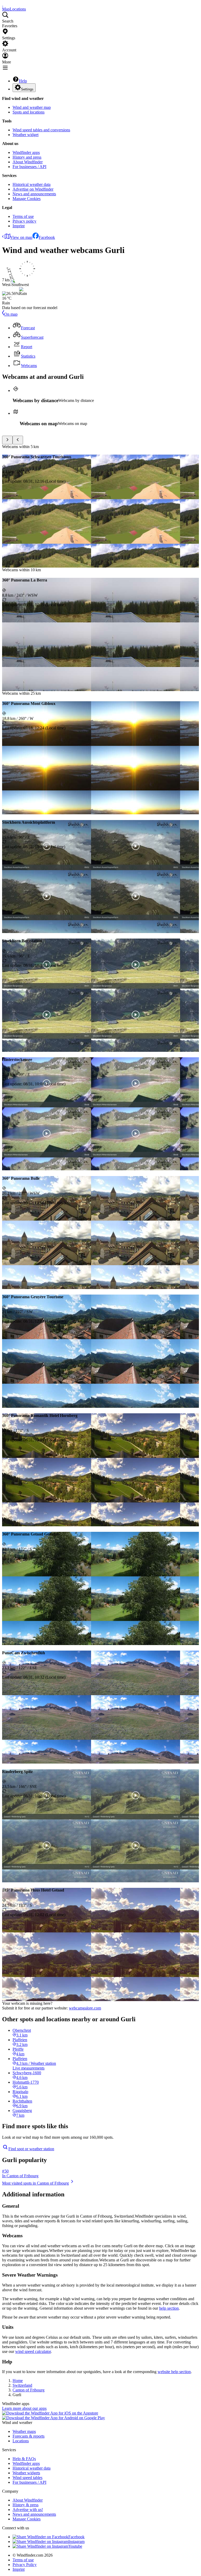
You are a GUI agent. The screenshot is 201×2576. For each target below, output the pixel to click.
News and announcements (34, 194)
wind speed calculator (33, 2351)
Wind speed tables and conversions (41, 130)
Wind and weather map (32, 107)
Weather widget (26, 135)
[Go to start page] (3, 4)
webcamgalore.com (85, 2008)
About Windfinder (28, 162)
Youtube (75, 2546)
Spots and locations (29, 112)
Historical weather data (32, 184)
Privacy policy (24, 221)
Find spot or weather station (31, 2149)
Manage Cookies (27, 199)
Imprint (19, 226)
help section (169, 2308)
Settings (27, 89)
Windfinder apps (26, 152)
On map (11, 314)
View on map (21, 237)
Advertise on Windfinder (33, 189)
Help (23, 81)
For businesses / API (29, 167)
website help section (174, 2372)
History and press (27, 157)
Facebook (47, 237)
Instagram (76, 2542)
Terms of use (23, 216)
